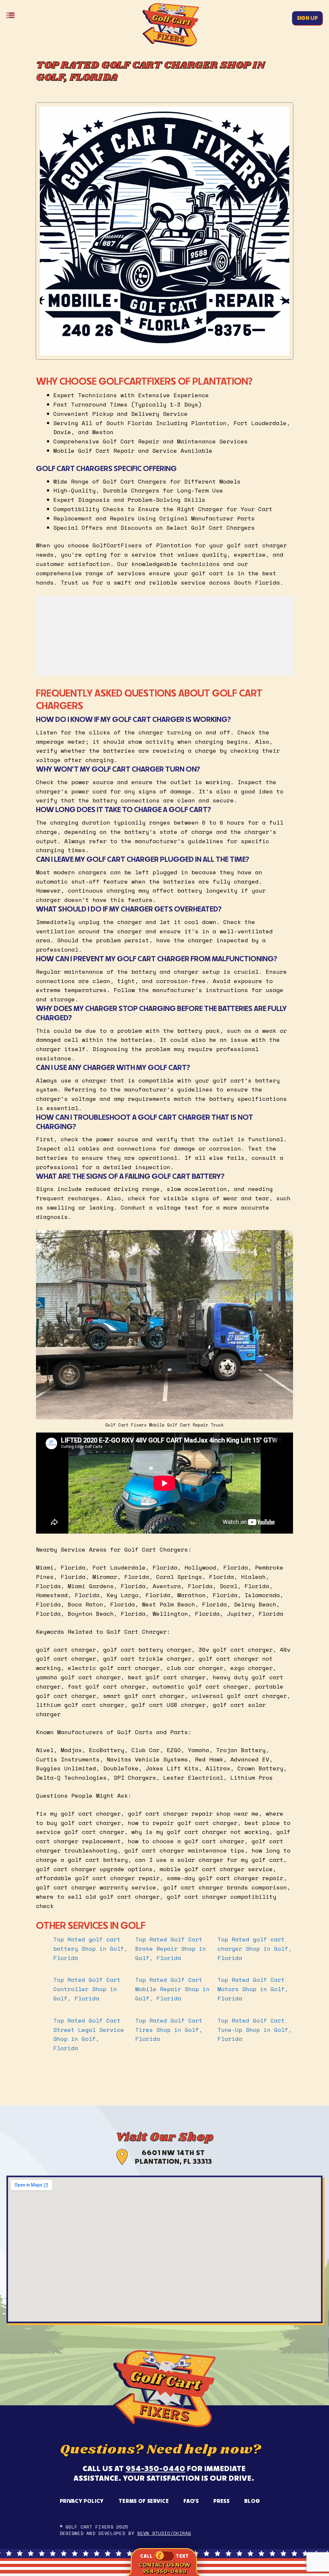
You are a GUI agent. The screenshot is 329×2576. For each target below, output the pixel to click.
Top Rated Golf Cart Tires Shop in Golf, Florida (169, 2030)
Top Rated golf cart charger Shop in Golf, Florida (255, 1948)
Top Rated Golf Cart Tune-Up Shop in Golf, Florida (255, 2030)
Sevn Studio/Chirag (164, 2533)
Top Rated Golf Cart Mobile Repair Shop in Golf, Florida (172, 1989)
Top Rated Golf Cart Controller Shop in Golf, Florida (87, 1989)
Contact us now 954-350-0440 (164, 2568)
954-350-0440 (156, 2468)
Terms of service (144, 2501)
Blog (252, 2501)
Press (221, 2501)
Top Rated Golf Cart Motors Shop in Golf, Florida (253, 1989)
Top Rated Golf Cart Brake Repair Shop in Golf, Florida (171, 1948)
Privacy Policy (82, 2501)
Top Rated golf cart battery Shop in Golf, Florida (90, 1948)
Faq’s (191, 2501)
